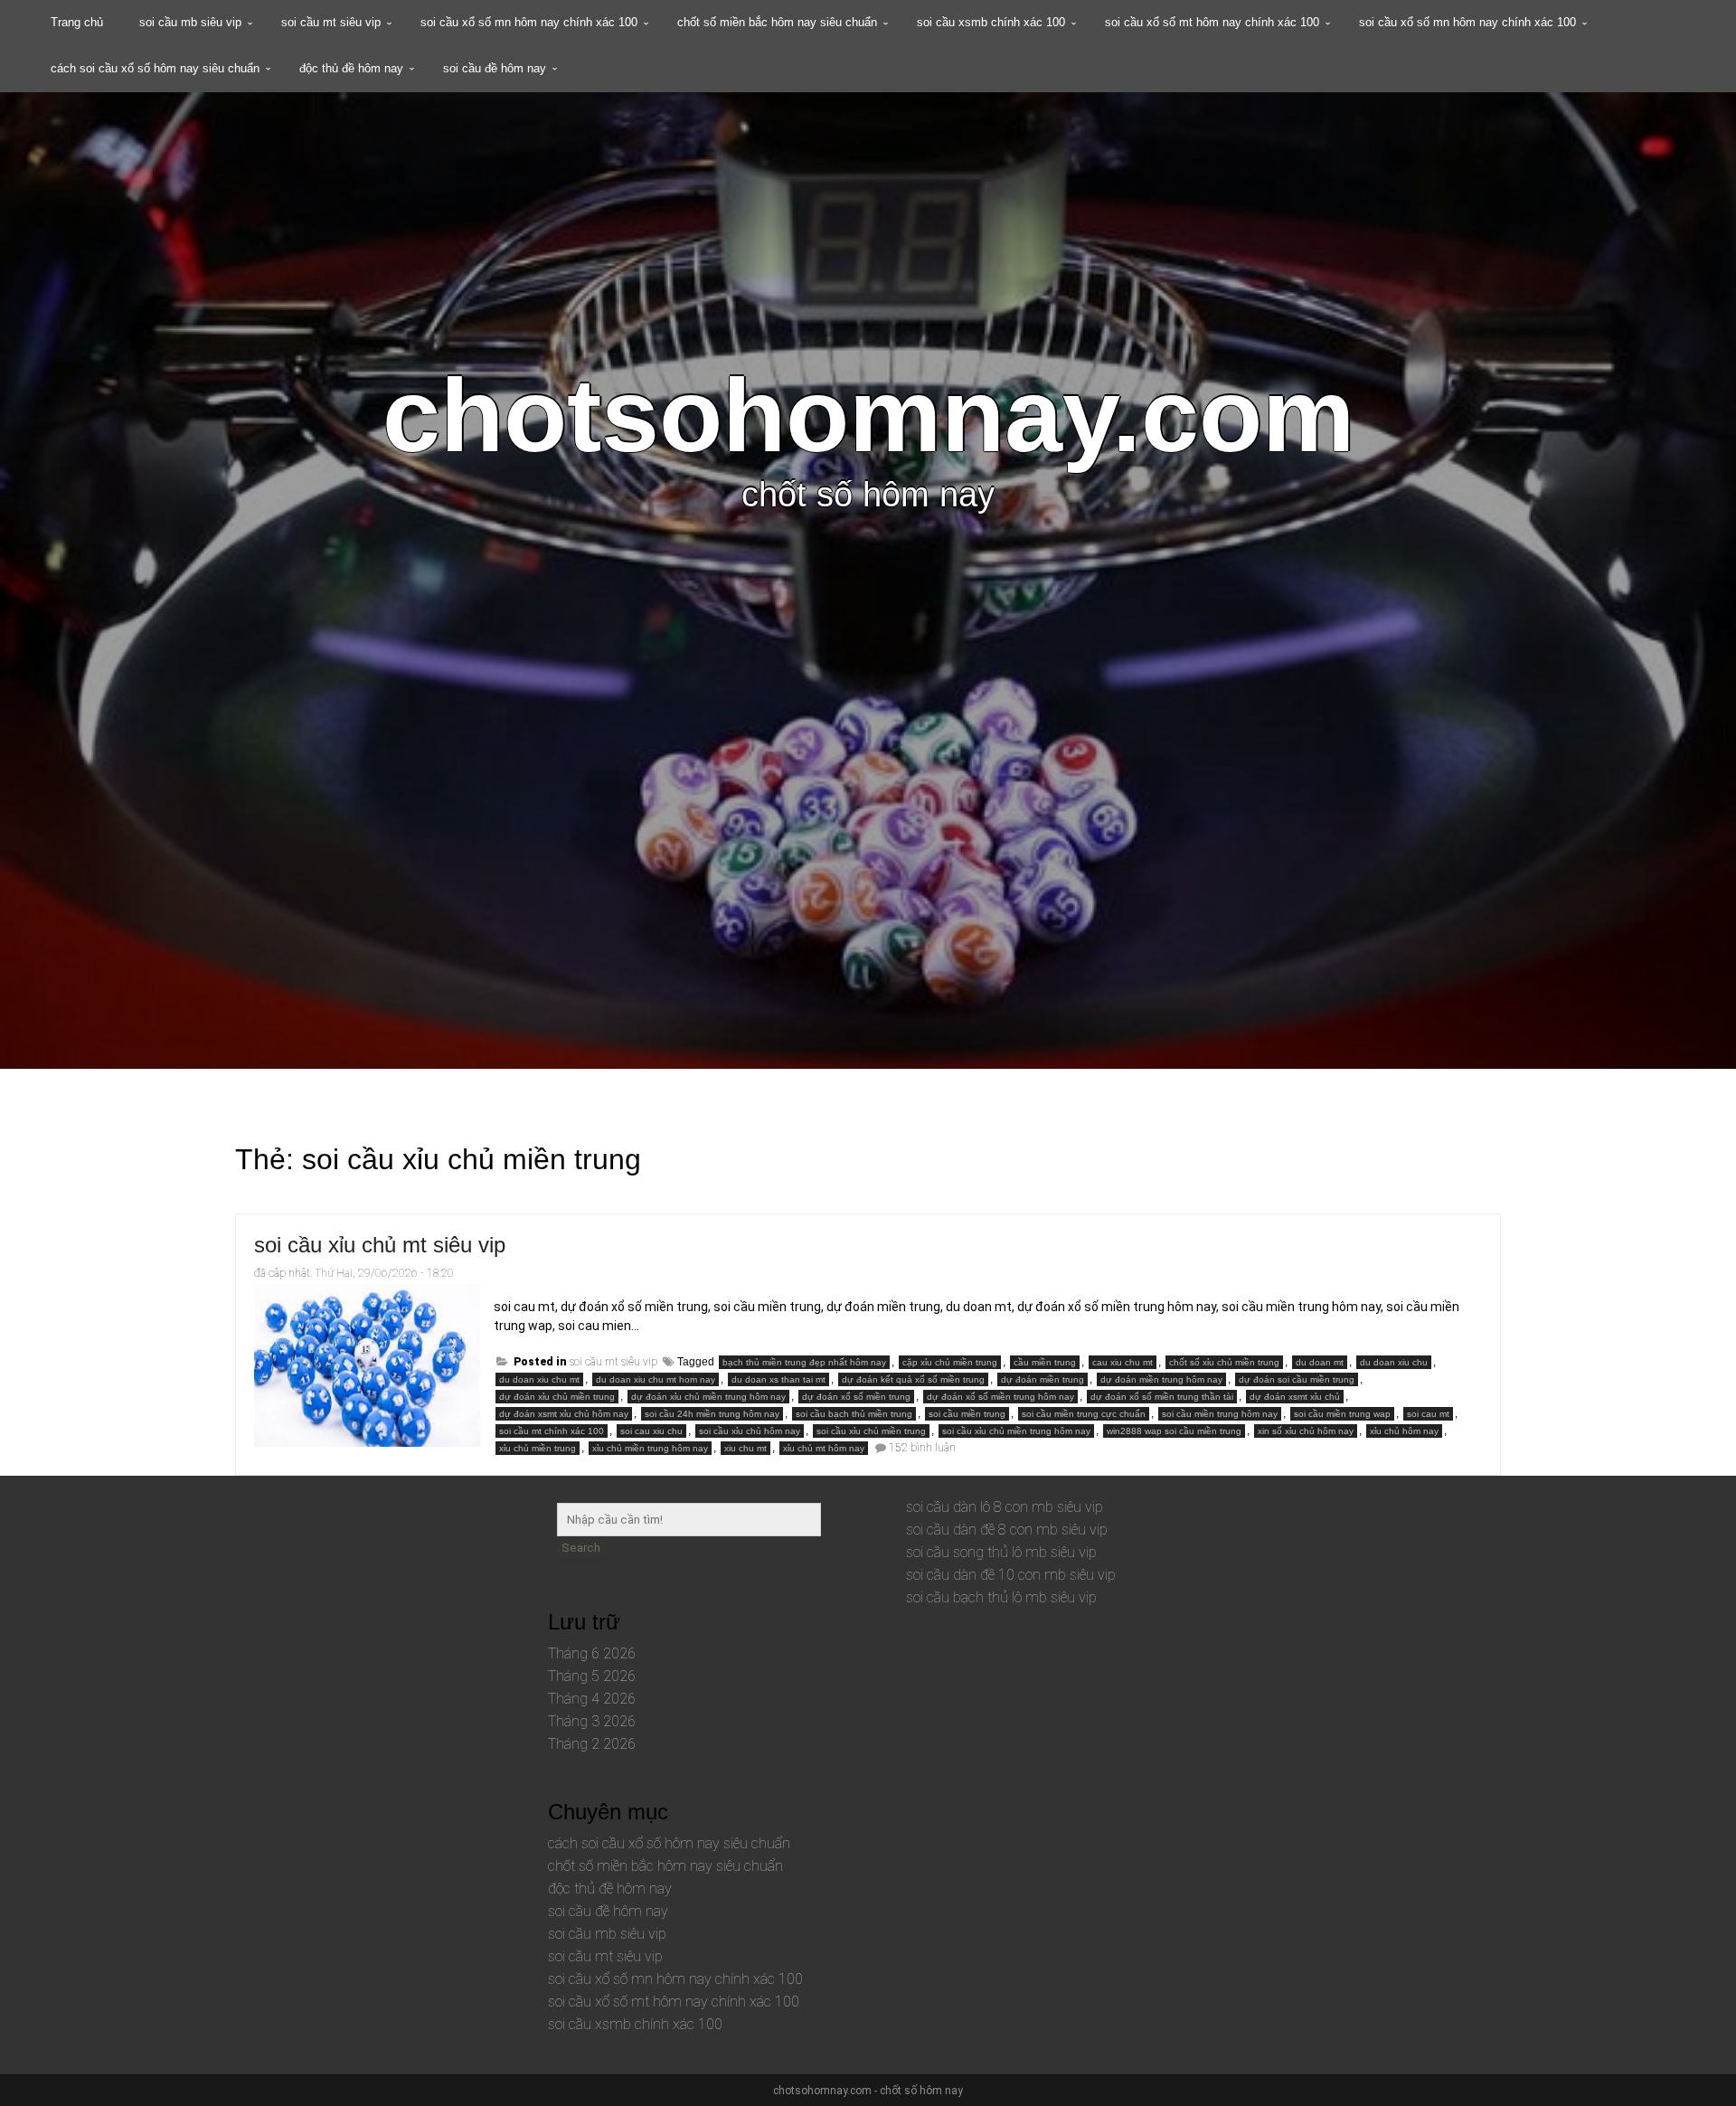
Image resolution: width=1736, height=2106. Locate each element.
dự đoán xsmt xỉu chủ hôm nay (564, 1414)
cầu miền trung (1045, 1362)
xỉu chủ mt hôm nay (824, 1448)
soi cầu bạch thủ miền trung (854, 1414)
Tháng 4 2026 (592, 1699)
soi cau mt (1428, 1414)
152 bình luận (922, 1448)
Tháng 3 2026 (592, 1721)
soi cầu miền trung (967, 1414)
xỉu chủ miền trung (538, 1448)
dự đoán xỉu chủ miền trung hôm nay (708, 1397)
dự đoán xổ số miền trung (856, 1397)
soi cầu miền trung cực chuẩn (1084, 1414)
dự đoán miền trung (1043, 1379)
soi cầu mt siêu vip (331, 22)
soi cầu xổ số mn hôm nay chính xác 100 (529, 22)
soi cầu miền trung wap (1342, 1414)
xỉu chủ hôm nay (1404, 1431)
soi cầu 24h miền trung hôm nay (712, 1414)
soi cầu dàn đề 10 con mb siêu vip (1011, 1575)
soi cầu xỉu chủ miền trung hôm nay (1016, 1431)
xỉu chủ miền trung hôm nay (650, 1448)
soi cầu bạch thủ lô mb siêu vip (1001, 1597)
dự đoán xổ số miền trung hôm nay (1000, 1397)
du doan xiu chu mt (539, 1379)
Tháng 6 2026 (592, 1653)
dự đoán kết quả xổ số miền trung (913, 1379)
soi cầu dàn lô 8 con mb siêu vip (1005, 1507)
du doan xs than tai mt (778, 1379)
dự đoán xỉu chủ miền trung (557, 1397)
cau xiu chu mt (1123, 1362)
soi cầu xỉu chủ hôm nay (750, 1431)
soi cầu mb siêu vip (190, 22)
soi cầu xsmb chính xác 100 (991, 22)
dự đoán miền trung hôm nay (1161, 1379)
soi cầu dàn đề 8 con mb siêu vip (1007, 1530)
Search (581, 1548)
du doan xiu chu (1394, 1362)
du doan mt (1320, 1362)
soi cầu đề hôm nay (495, 68)
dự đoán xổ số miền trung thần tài (1162, 1397)
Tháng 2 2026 (592, 1744)
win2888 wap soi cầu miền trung (1174, 1431)
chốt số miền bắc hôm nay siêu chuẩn (777, 22)
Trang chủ (77, 22)
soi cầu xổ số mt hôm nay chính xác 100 (1212, 22)
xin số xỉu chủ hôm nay (1306, 1431)
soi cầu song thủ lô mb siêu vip (1001, 1552)
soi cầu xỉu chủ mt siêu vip (380, 1245)
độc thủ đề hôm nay (351, 68)
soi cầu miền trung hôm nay (1220, 1414)
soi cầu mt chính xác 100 (552, 1431)
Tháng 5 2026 (592, 1676)
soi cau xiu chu (651, 1431)
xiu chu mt (745, 1448)
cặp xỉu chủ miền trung (950, 1362)
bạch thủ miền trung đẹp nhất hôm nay (804, 1362)
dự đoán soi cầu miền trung (1297, 1379)
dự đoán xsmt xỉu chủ (1295, 1397)
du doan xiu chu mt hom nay (656, 1379)
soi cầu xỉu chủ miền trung (871, 1431)
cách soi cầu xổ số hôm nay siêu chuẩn (155, 68)
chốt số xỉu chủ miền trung (1224, 1362)
